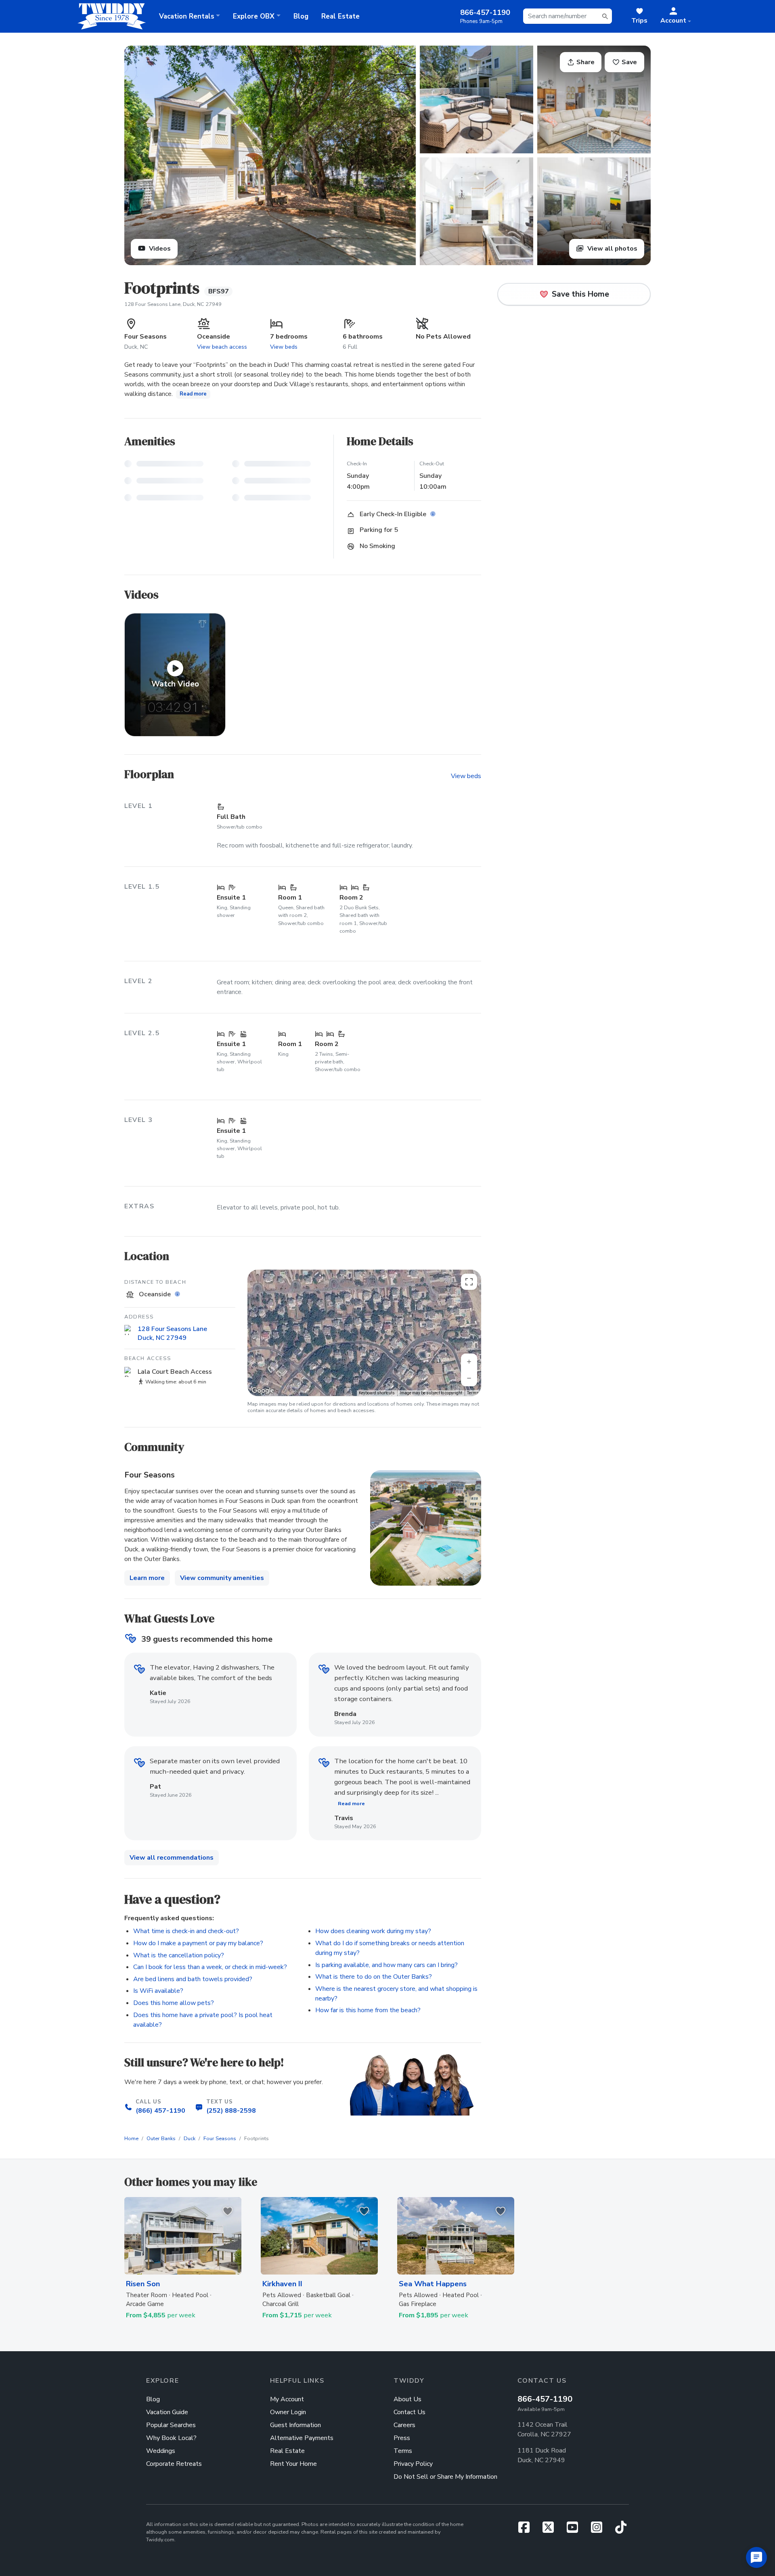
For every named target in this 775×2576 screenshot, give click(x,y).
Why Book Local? (171, 2438)
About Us (407, 2399)
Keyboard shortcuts (377, 1393)
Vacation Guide (167, 2412)
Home (131, 2139)
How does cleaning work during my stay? (373, 1931)
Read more (193, 394)
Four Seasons (220, 2139)
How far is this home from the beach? (368, 2010)
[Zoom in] (469, 1362)
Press (402, 2438)
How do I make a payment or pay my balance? (198, 1943)
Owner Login (288, 2412)
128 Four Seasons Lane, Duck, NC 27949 (173, 304)
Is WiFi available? (158, 1991)
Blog (301, 16)
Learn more (147, 1578)
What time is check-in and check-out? (186, 1931)
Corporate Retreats (174, 2464)
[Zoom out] (469, 1378)
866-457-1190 (545, 2399)
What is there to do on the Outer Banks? (374, 1977)
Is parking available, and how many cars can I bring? (386, 1965)
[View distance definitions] (178, 1294)
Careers (404, 2425)
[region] (364, 1333)
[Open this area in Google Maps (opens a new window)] (263, 1391)
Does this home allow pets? (174, 2003)
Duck (190, 2139)
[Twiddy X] (551, 2530)
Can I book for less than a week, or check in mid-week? (210, 1967)
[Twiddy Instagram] (600, 2530)
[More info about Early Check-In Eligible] (434, 515)
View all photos (612, 249)
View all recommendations (172, 1858)
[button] (676, 16)
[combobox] (568, 16)
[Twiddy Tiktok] (621, 2530)
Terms (473, 1393)
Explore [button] (254, 16)
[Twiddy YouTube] (576, 2530)
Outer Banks (161, 2139)
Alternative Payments (302, 2438)
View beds (284, 347)
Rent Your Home (293, 2464)
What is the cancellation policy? (179, 1955)
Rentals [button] (187, 16)
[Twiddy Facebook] (527, 2530)
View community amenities (222, 1578)
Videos (159, 249)
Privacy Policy (413, 2464)
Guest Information (295, 2425)
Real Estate (340, 16)
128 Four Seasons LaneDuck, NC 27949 (172, 1334)
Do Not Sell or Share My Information (445, 2477)
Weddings (161, 2451)
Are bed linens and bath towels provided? (193, 1979)
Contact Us (409, 2412)
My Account (287, 2399)
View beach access (222, 347)
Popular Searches (171, 2425)
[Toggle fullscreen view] (469, 1282)
